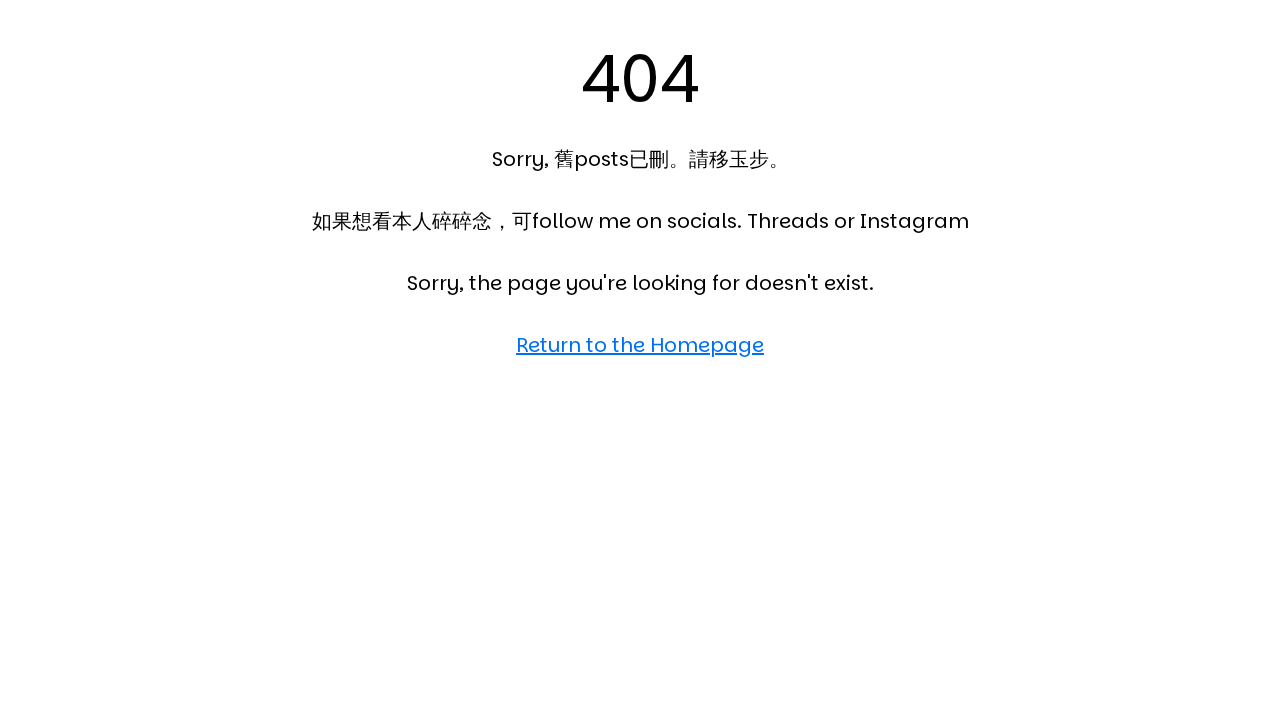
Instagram (914, 221)
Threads (788, 221)
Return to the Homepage (640, 345)
